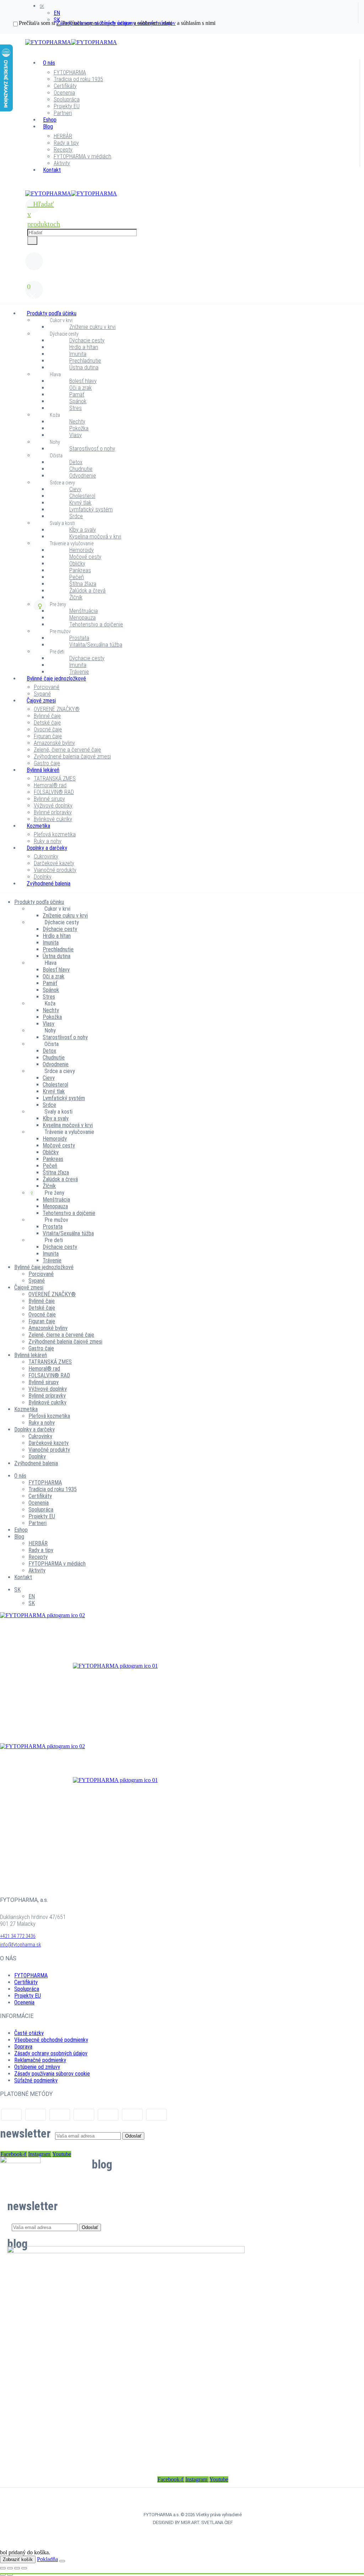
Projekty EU (67, 106)
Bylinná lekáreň (43, 770)
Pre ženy (58, 604)
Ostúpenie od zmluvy (37, 2067)
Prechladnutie (85, 361)
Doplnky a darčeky (47, 848)
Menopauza (82, 618)
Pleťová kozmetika (55, 834)
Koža (55, 415)
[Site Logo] (71, 42)
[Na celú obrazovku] (10, 2568)
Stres (76, 408)
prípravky (115, 1697)
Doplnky (43, 877)
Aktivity (62, 163)
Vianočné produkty (55, 870)
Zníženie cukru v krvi (92, 327)
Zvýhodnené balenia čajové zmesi (72, 756)
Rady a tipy (66, 143)
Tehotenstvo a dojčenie (96, 624)
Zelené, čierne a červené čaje (67, 750)
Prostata (79, 638)
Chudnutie (81, 469)
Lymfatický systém (91, 509)
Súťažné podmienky (36, 2080)
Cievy (75, 489)
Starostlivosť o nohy (92, 449)
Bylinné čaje (47, 716)
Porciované (47, 687)
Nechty (77, 422)
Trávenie (79, 672)
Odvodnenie (83, 476)
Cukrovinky (46, 856)
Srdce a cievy (62, 483)
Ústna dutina (84, 367)
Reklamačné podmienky (40, 2060)
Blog (48, 127)
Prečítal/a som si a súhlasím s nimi (95, 23)
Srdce (76, 516)
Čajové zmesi (41, 701)
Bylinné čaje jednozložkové (56, 679)
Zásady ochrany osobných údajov (51, 2053)
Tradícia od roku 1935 (78, 79)
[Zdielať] (17, 2568)
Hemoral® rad (50, 785)
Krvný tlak (80, 503)
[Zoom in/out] (3, 2568)
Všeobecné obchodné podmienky (51, 2040)
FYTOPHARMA (70, 72)
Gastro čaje (47, 763)
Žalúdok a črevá (87, 591)
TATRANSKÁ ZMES (55, 779)
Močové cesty (85, 557)
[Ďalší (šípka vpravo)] (10, 2575)
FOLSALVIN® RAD (54, 792)
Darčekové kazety (54, 863)
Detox (76, 462)
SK (42, 6)
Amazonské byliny (54, 743)
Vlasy (76, 435)
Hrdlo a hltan (84, 347)
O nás (49, 63)
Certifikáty (65, 86)
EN (57, 13)
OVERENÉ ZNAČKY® (57, 709)
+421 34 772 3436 (18, 1936)
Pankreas (80, 570)
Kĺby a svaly (83, 530)
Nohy (55, 442)
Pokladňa (47, 2559)
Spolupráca (67, 99)
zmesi (115, 1646)
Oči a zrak (81, 388)
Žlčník (76, 597)
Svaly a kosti (62, 523)
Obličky (77, 564)
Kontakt (52, 170)
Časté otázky (29, 2033)
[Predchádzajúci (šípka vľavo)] (3, 2575)
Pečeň (77, 577)
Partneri (63, 113)
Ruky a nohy (48, 841)
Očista (56, 456)
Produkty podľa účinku (52, 313)
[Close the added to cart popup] (62, 2561)
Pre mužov (60, 631)
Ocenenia (64, 93)
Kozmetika (38, 826)
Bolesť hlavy (83, 381)
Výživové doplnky (53, 806)
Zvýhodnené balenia (49, 884)
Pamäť (77, 395)
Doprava (23, 2047)
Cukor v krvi (61, 320)
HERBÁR (63, 136)
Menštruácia (84, 611)
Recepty (63, 150)
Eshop (50, 120)
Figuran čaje (48, 736)
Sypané (42, 694)
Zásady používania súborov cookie (52, 2074)
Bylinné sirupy (49, 799)
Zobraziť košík (18, 2559)
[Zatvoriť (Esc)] (24, 2568)
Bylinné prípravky (53, 812)
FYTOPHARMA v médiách (82, 156)
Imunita (78, 354)
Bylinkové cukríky (53, 819)
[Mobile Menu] (30, 187)
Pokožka (79, 428)
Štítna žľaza (83, 584)
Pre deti (57, 652)
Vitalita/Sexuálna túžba (96, 645)
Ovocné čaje (48, 729)
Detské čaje (47, 723)
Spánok (78, 401)
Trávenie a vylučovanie (72, 543)
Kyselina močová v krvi (95, 537)
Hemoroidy (82, 550)
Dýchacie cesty (64, 334)
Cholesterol (82, 496)
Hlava (55, 374)
